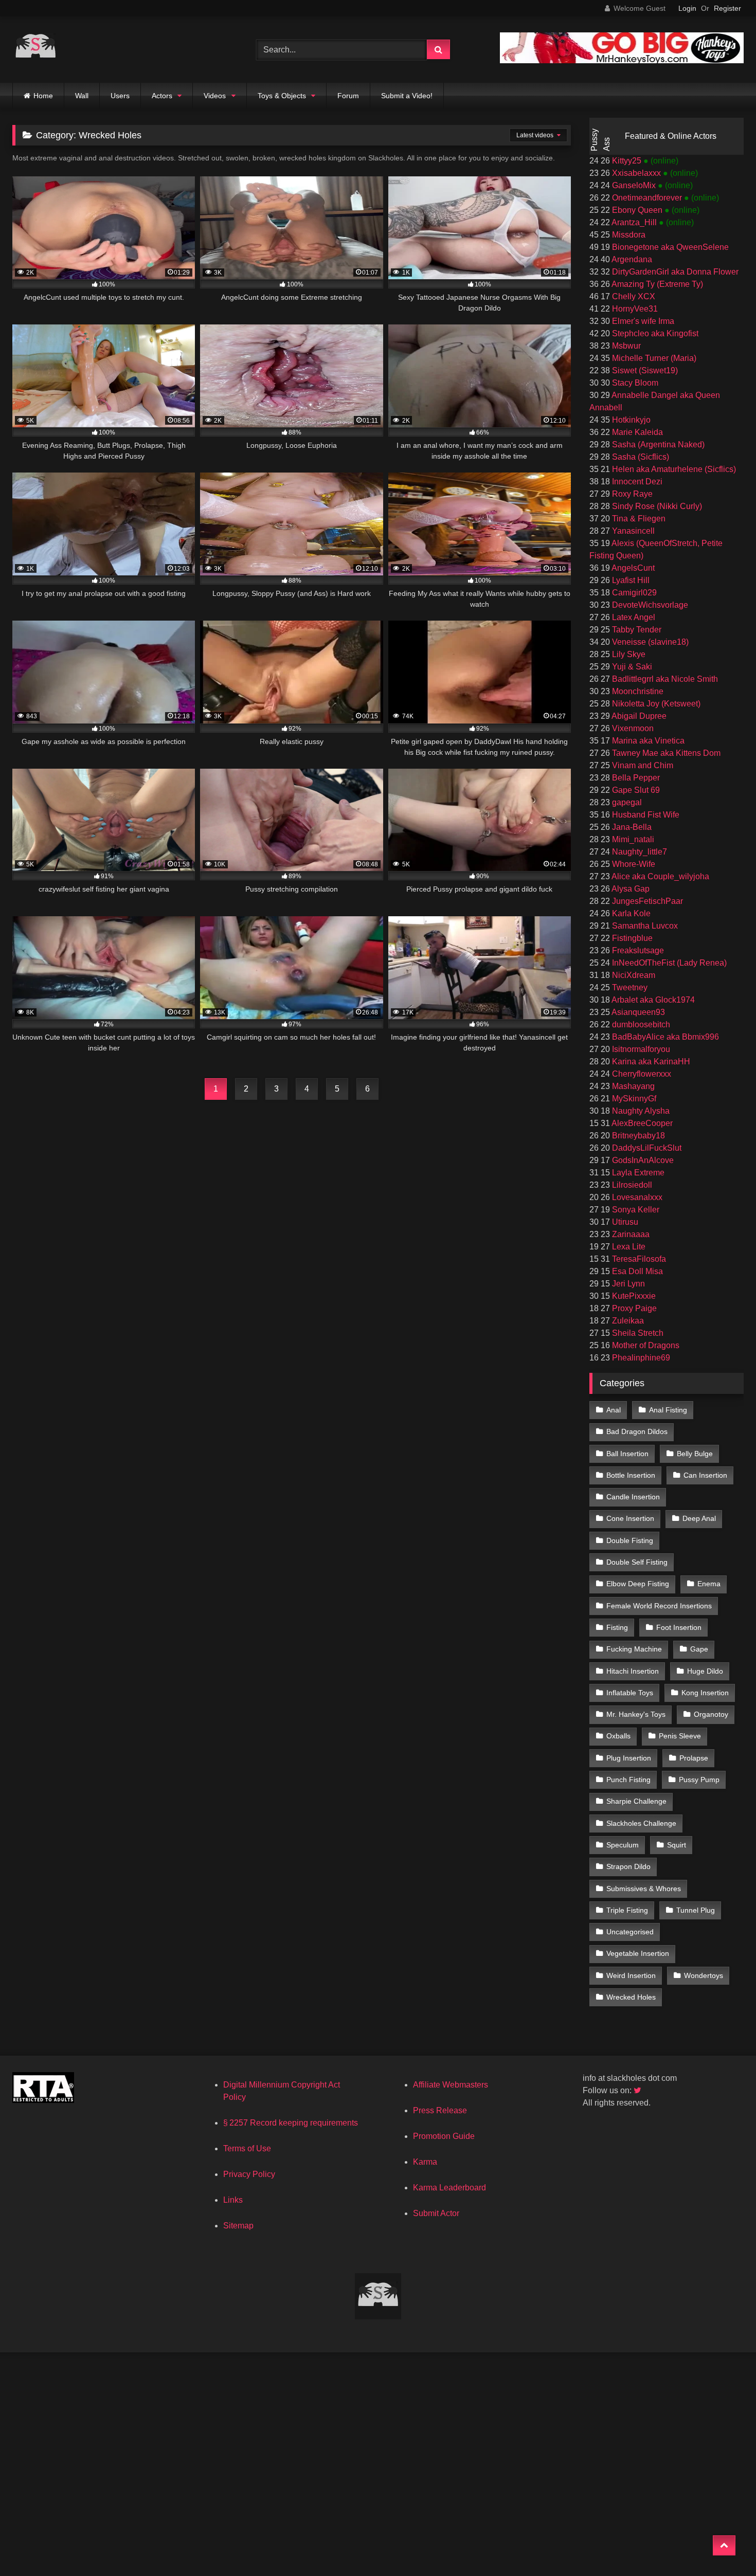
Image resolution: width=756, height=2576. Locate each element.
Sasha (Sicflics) (640, 457)
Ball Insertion (627, 1454)
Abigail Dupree (638, 716)
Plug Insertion (629, 1758)
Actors (162, 96)
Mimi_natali (632, 839)
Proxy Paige (633, 1308)
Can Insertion (705, 1475)
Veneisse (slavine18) (649, 642)
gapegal (626, 802)
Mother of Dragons (645, 1345)
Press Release (440, 2110)
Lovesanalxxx (636, 1197)
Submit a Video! (407, 96)
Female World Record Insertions (659, 1606)
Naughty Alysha (640, 1111)
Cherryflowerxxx (641, 1074)
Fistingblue (631, 938)
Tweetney (629, 987)
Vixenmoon (632, 728)
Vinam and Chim (642, 765)
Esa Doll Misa (636, 1271)
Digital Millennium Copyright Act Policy (282, 2091)
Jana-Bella (631, 827)
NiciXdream (633, 975)
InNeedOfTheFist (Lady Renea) (668, 963)
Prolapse (694, 1758)
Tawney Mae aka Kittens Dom (665, 753)
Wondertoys (704, 1975)
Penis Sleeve (680, 1736)
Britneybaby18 (637, 1136)
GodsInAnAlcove (642, 1160)
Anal (614, 1410)
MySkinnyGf (633, 1099)
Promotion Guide (444, 2136)
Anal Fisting (668, 1410)
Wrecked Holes (631, 1997)
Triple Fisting (627, 1910)
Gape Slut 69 (635, 790)
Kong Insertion (705, 1693)
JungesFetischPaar (646, 901)
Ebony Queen (637, 210)
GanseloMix (634, 185)
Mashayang (632, 1086)
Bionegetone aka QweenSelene (669, 247)
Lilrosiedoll (631, 1185)
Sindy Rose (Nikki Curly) (656, 506)
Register (727, 8)
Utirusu (624, 1222)
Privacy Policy (249, 2174)
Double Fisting (630, 1540)
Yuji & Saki (631, 667)
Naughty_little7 (638, 852)
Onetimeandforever (647, 198)
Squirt (677, 1845)
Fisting (617, 1627)
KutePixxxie (633, 1296)
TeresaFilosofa (638, 1259)
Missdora (628, 235)
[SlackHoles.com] (35, 50)
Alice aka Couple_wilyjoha (660, 876)
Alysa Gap (630, 889)
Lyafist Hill (630, 580)
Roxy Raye (631, 494)
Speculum (623, 1845)
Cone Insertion (630, 1518)
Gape (699, 1649)
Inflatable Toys (630, 1693)
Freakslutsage (637, 950)
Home (43, 96)
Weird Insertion (631, 1975)
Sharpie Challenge (636, 1801)
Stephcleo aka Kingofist (654, 333)
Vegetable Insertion (638, 1953)
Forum (348, 96)
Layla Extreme (637, 1173)
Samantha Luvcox (644, 926)
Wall (82, 96)
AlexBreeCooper (641, 1123)
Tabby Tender (636, 630)
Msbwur (625, 346)
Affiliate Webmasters (451, 2085)
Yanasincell (632, 531)
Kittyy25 (627, 161)
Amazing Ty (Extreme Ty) (656, 284)
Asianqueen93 (637, 1012)
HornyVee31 (634, 309)
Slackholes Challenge (641, 1823)
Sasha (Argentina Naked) (657, 445)
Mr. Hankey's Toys (636, 1714)
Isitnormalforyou (640, 1049)
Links (233, 2200)
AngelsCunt (632, 568)
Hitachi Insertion (633, 1671)
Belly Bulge (695, 1454)
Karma (425, 2162)
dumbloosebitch (640, 1024)
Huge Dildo (705, 1671)
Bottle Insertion (631, 1475)
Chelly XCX (633, 296)
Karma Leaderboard (449, 2188)
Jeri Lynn (627, 1284)
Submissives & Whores (644, 1889)
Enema (709, 1584)
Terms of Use (247, 2148)
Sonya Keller (635, 1210)
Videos (215, 96)
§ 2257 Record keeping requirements (291, 2123)
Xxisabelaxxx (636, 173)
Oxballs (618, 1736)
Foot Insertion (679, 1627)
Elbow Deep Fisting (638, 1584)
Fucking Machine (634, 1649)
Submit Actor (436, 2213)
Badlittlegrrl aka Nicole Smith (664, 679)
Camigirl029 (633, 593)
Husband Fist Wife (645, 815)
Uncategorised (630, 1932)
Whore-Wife (633, 864)
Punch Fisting (628, 1780)
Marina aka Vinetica (647, 741)
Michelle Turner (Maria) (653, 358)
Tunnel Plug (696, 1910)
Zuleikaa (627, 1321)
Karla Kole (630, 913)
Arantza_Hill (634, 222)
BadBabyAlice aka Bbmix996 (664, 1037)
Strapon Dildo (628, 1866)
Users (120, 96)
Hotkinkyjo (630, 420)
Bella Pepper (635, 778)
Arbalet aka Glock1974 (652, 1000)
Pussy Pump (699, 1780)
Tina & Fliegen (638, 519)
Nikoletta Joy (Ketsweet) (655, 704)
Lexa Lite (628, 1247)
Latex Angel (633, 617)
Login (687, 8)
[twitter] (638, 2090)
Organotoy (711, 1714)
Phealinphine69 (640, 1358)
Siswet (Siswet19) (644, 370)
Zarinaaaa (630, 1234)
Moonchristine (637, 691)
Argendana (631, 259)
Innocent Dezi (636, 482)
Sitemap (238, 2226)
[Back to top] (724, 2545)
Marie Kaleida (636, 432)
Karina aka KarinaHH (650, 1062)
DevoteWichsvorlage (649, 605)
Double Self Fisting (637, 1562)
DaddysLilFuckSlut (646, 1148)
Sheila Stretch (637, 1333)
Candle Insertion (633, 1497)
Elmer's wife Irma (642, 321)
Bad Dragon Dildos (637, 1431)
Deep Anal (699, 1518)
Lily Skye (628, 654)
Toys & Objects (282, 96)
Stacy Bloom (634, 383)
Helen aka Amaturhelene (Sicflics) (673, 469)
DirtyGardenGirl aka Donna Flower (674, 272)
